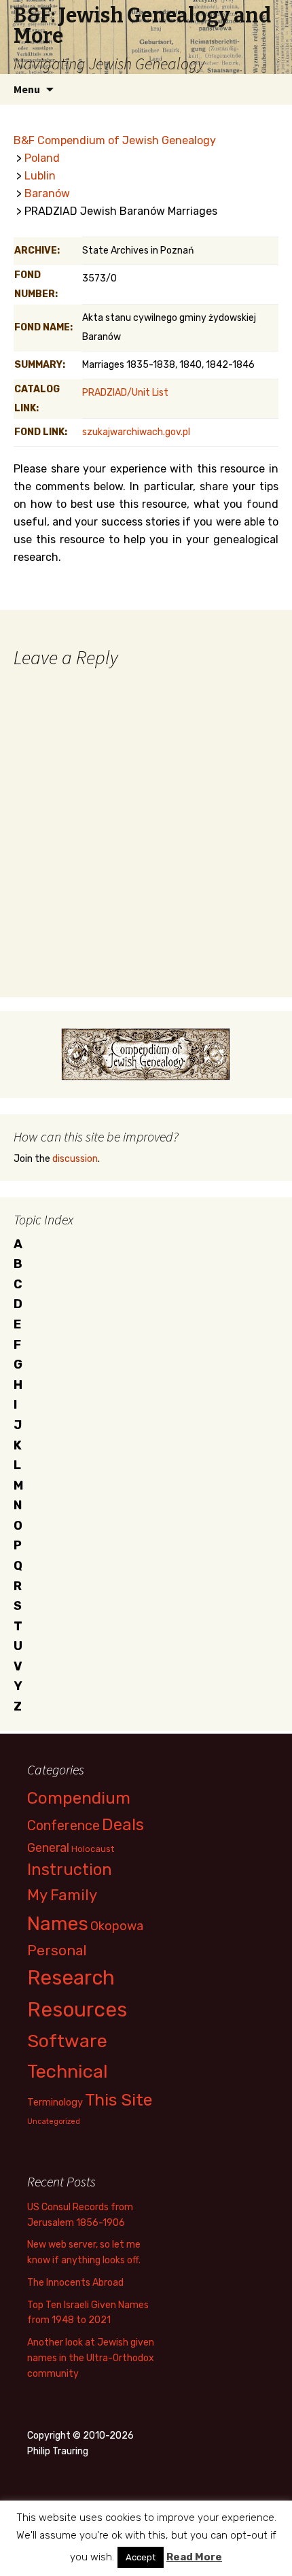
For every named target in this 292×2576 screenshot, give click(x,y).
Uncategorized (54, 2122)
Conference (63, 1825)
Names (58, 1924)
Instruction (70, 1870)
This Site (119, 2100)
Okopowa (117, 1926)
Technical (68, 2072)
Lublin (40, 176)
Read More (194, 2557)
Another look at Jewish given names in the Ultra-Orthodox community (91, 2358)
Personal (57, 1950)
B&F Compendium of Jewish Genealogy (115, 140)
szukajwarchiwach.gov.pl (136, 432)
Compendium (79, 1798)
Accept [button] (141, 2557)
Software (67, 2041)
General (48, 1848)
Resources (77, 2010)
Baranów (47, 193)
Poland (42, 158)
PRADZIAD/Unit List (125, 393)
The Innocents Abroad (75, 2283)
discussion (75, 1159)
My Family (62, 1895)
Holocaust (93, 1849)
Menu (27, 89)
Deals (123, 1824)
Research (71, 1978)
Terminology (55, 2102)
